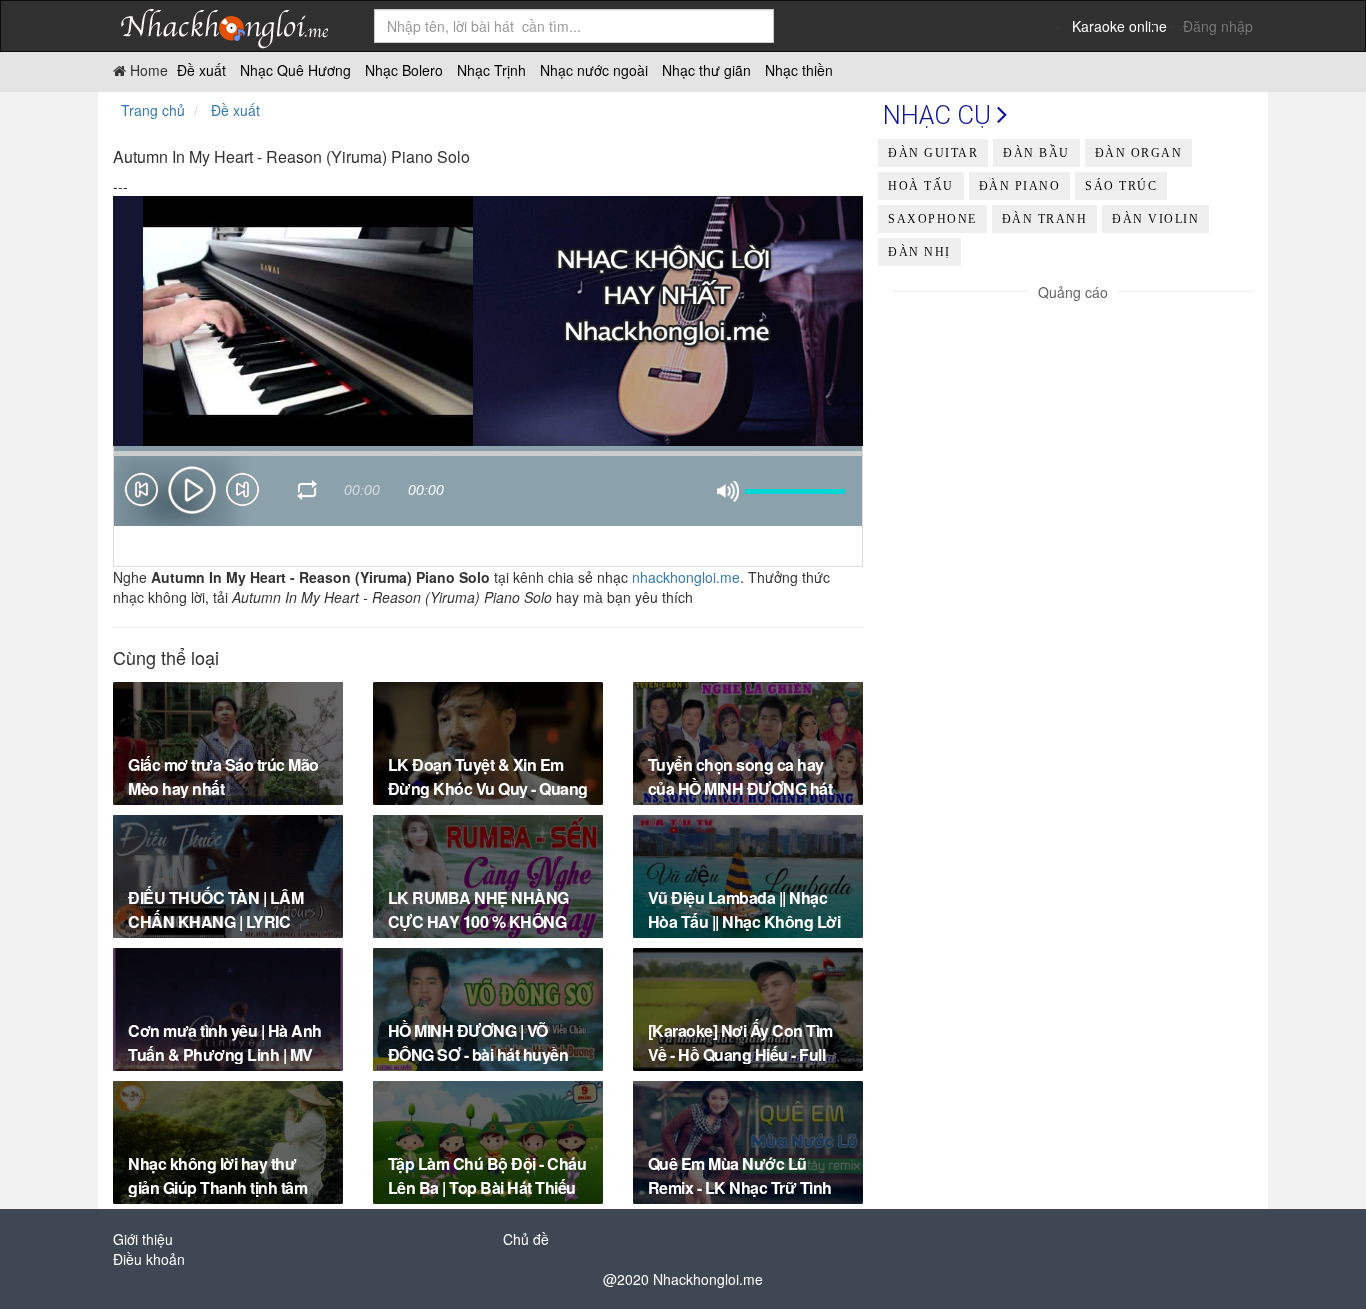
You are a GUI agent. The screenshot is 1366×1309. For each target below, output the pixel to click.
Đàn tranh (1045, 219)
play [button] (192, 490)
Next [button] (243, 493)
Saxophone (932, 219)
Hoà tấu (921, 186)
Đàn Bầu (1036, 153)
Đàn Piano (1020, 186)
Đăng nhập (1218, 26)
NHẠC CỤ (940, 115)
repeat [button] (308, 493)
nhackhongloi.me (686, 577)
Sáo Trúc (1121, 186)
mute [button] (728, 492)
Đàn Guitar (933, 153)
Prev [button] (141, 493)
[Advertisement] (1073, 442)
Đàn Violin (1155, 219)
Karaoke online (1119, 26)
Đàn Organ (1139, 153)
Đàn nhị (919, 252)
